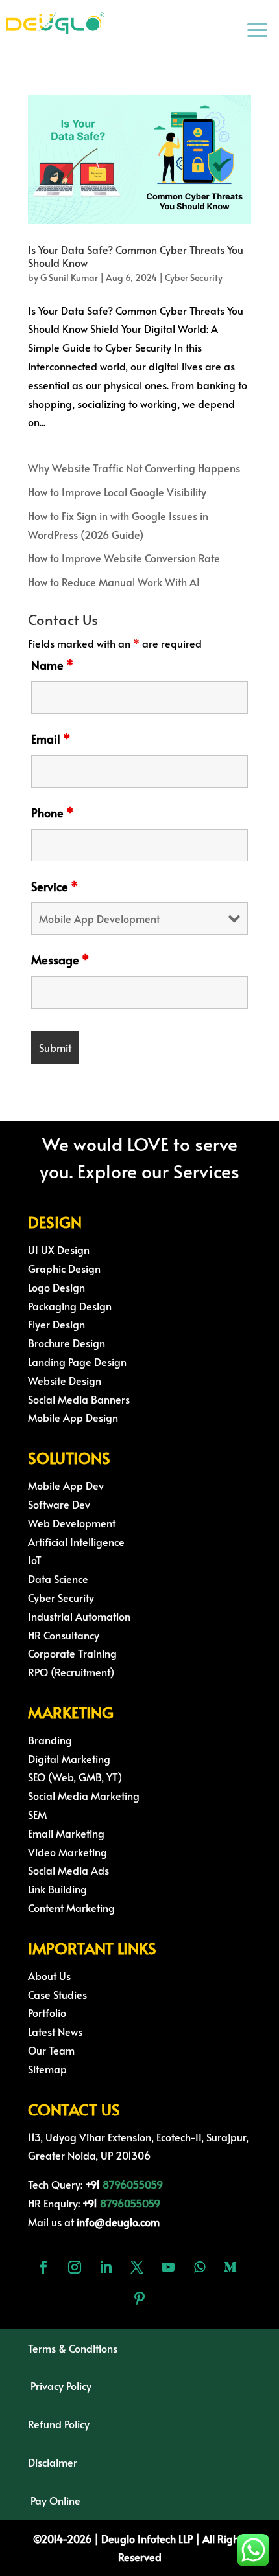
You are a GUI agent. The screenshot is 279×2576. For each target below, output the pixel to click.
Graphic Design (64, 1268)
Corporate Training (72, 1653)
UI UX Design (59, 1249)
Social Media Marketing (84, 1795)
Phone (52, 813)
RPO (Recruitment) (71, 1672)
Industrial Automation (79, 1616)
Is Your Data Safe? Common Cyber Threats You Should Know (136, 256)
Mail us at (94, 2222)
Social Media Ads (68, 1870)
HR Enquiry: (64, 2203)
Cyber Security (194, 278)
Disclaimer (53, 2462)
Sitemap (47, 2069)
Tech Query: (65, 2184)
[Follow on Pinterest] (139, 2298)
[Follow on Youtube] (168, 2267)
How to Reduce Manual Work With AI (114, 582)
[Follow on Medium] (230, 2267)
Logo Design (56, 1287)
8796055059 (133, 2184)
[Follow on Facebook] (43, 2267)
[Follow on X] (137, 2267)
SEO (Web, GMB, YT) (75, 1777)
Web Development (72, 1523)
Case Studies (57, 1994)
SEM (37, 1814)
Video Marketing (67, 1852)
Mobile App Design (73, 1417)
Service (55, 886)
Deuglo (140, 2538)
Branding (50, 1740)
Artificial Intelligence (76, 1542)
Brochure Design (67, 1343)
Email (51, 739)
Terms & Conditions (73, 2348)
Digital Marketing (69, 1759)
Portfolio (47, 2012)
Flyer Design (56, 1324)
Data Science (58, 1579)
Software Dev (59, 1504)
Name (52, 665)
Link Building (57, 1889)
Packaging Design (70, 1306)
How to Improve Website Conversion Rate (124, 558)
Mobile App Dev (66, 1485)
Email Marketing (66, 1833)
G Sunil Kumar (69, 278)
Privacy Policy (61, 2386)
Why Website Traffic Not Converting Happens (134, 468)
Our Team (51, 2050)
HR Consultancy (64, 1635)
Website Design (65, 1380)
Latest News (55, 2031)
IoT (35, 1560)
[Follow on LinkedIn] (106, 2267)
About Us (49, 1976)
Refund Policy (59, 2424)
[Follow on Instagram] (75, 2267)
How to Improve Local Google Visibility (117, 492)
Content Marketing (71, 1908)
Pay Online (55, 2500)
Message (60, 960)
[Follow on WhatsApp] (199, 2267)
